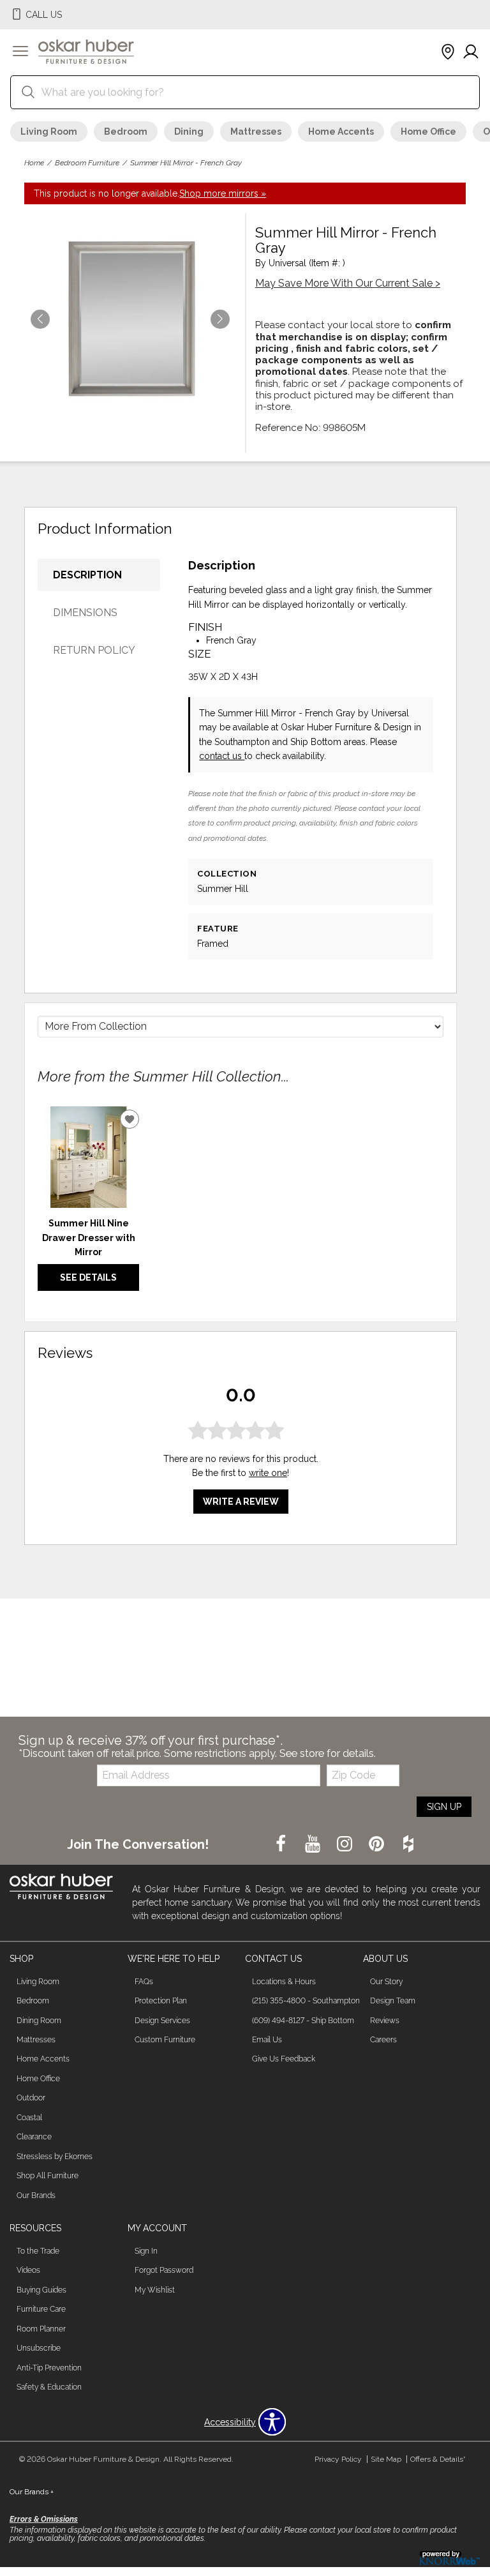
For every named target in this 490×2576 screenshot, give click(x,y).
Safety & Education (49, 2387)
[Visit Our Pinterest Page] (378, 1844)
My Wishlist (155, 2290)
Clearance (34, 2137)
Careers (383, 2040)
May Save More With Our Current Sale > (348, 283)
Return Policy (94, 650)
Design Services (162, 2021)
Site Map (386, 2459)
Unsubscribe (39, 2348)
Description (87, 575)
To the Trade (38, 2251)
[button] (20, 52)
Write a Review (241, 1502)
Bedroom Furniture (87, 163)
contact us (222, 756)
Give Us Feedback (284, 2059)
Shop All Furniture (48, 2176)
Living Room (49, 132)
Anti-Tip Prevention (49, 2368)
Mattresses (256, 132)
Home (34, 163)
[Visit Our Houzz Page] (408, 1844)
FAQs (144, 1982)
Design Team (393, 2001)
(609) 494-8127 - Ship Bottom (303, 2021)
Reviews (385, 2021)
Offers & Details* (438, 2459)
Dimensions (85, 613)
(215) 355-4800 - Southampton (306, 2001)
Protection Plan (161, 2001)
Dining (189, 132)
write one (268, 1473)
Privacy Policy (338, 2459)
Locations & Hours (284, 1982)
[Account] (471, 52)
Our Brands (36, 2196)
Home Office (428, 132)
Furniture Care (41, 2309)
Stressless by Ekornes (55, 2157)
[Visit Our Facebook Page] (282, 1844)
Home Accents (341, 132)
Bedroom (126, 132)
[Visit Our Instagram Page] (346, 1844)
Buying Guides (41, 2290)
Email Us (267, 2040)
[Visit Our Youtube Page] (314, 1844)
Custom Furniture (165, 2040)
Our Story (386, 1982)
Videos (28, 2270)
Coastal (29, 2118)
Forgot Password (164, 2270)
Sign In (146, 2251)
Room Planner (41, 2329)
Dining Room (39, 2021)
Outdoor (31, 2098)
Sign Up (444, 1807)
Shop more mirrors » (223, 193)
